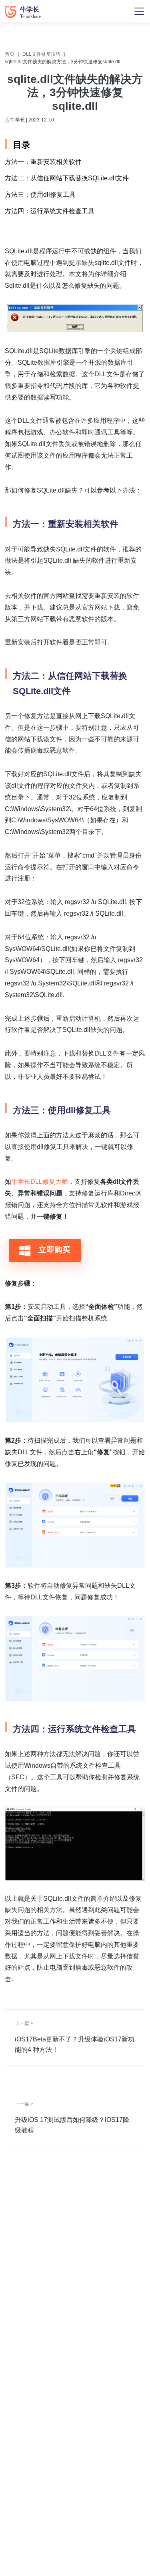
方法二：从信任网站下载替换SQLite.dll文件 (67, 178)
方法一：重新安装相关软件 (43, 162)
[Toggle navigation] (139, 11)
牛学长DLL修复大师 (40, 1182)
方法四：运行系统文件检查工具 (50, 211)
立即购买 (53, 1250)
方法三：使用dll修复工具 (40, 195)
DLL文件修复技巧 (41, 54)
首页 (10, 54)
